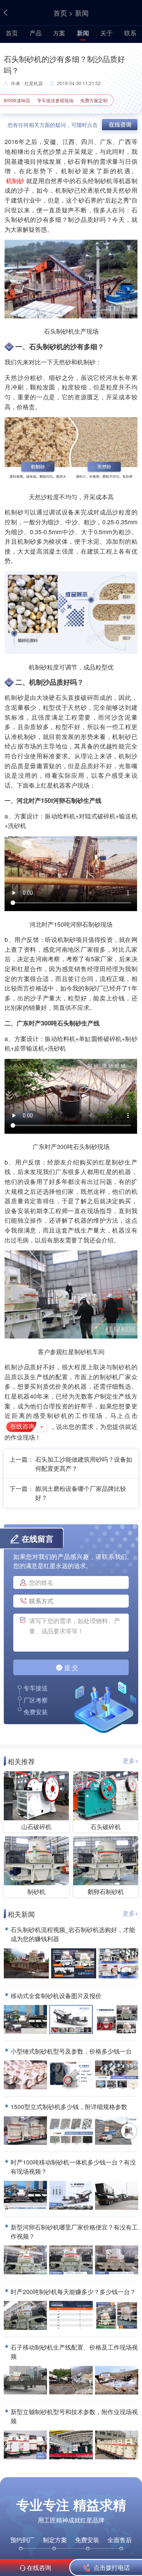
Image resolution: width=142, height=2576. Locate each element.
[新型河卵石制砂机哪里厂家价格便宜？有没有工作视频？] (25, 2260)
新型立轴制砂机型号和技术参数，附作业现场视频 (74, 2416)
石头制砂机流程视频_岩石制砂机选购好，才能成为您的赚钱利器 (73, 1934)
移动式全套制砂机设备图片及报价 (56, 1996)
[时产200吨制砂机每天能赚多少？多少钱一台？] (25, 2316)
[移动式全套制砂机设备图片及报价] (25, 2020)
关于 (106, 33)
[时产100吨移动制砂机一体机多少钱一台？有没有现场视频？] (25, 2196)
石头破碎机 (106, 1827)
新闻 (82, 13)
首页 (60, 13)
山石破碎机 (36, 1827)
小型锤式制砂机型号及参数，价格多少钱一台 (71, 2051)
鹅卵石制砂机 (106, 1892)
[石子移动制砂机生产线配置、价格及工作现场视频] (25, 2381)
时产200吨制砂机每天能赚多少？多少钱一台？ (73, 2292)
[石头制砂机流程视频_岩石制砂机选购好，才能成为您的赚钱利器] (26, 1964)
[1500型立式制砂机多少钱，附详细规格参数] (25, 2131)
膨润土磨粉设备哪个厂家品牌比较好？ (81, 1493)
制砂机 (36, 1892)
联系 (130, 33)
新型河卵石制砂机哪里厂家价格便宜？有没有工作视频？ (74, 2232)
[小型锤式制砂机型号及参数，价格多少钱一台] (25, 2075)
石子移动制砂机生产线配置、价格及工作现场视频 (74, 2352)
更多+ (130, 1760)
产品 (36, 33)
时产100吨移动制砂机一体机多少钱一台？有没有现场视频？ (73, 2167)
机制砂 (15, 181)
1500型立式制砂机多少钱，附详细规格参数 (69, 2107)
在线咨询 (22, 1426)
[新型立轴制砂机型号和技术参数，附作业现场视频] (25, 2445)
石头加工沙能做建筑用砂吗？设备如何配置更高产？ (84, 1464)
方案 (59, 33)
